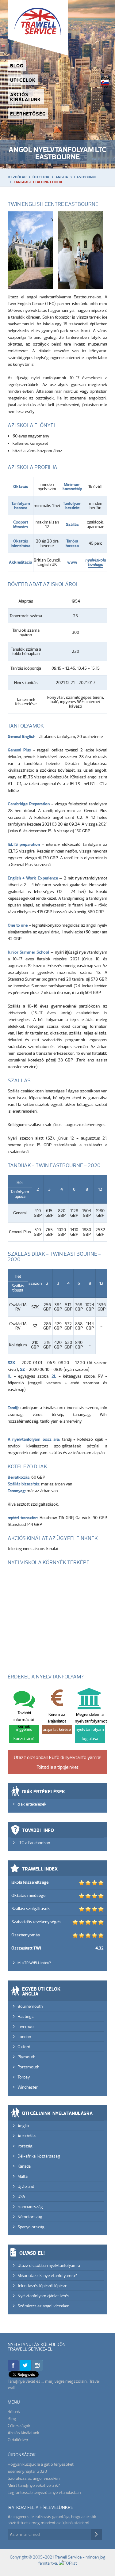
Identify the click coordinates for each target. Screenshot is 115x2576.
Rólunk (14, 2411)
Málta (23, 2176)
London (24, 2037)
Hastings (26, 2016)
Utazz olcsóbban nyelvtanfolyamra (49, 2265)
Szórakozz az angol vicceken (43, 2306)
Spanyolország (31, 2227)
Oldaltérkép (18, 2440)
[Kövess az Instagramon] (37, 2369)
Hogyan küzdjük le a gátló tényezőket (41, 2464)
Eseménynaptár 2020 (27, 2471)
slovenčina (105, 83)
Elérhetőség (28, 114)
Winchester (28, 2087)
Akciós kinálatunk (25, 97)
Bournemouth (30, 2006)
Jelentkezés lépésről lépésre (42, 2286)
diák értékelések (32, 1804)
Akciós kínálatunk (23, 2433)
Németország (30, 2217)
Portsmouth (28, 2067)
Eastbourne (86, 177)
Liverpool (26, 2026)
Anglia (62, 177)
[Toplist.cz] (68, 2563)
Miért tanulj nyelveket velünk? (34, 2485)
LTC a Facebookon (34, 1843)
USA (21, 2196)
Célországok (19, 2426)
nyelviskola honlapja (96, 562)
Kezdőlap (17, 177)
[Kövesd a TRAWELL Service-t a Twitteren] (25, 2369)
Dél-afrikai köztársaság (39, 2156)
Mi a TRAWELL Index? (34, 1963)
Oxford (24, 2047)
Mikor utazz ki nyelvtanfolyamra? (47, 2275)
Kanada (24, 2166)
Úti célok (23, 80)
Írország (25, 2146)
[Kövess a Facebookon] (13, 2369)
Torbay (24, 2077)
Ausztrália (27, 2136)
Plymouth (26, 2057)
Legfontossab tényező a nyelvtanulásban (44, 2492)
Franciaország (30, 2207)
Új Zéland (26, 2186)
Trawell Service (38, 28)
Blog (17, 66)
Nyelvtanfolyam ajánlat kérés (43, 2296)
